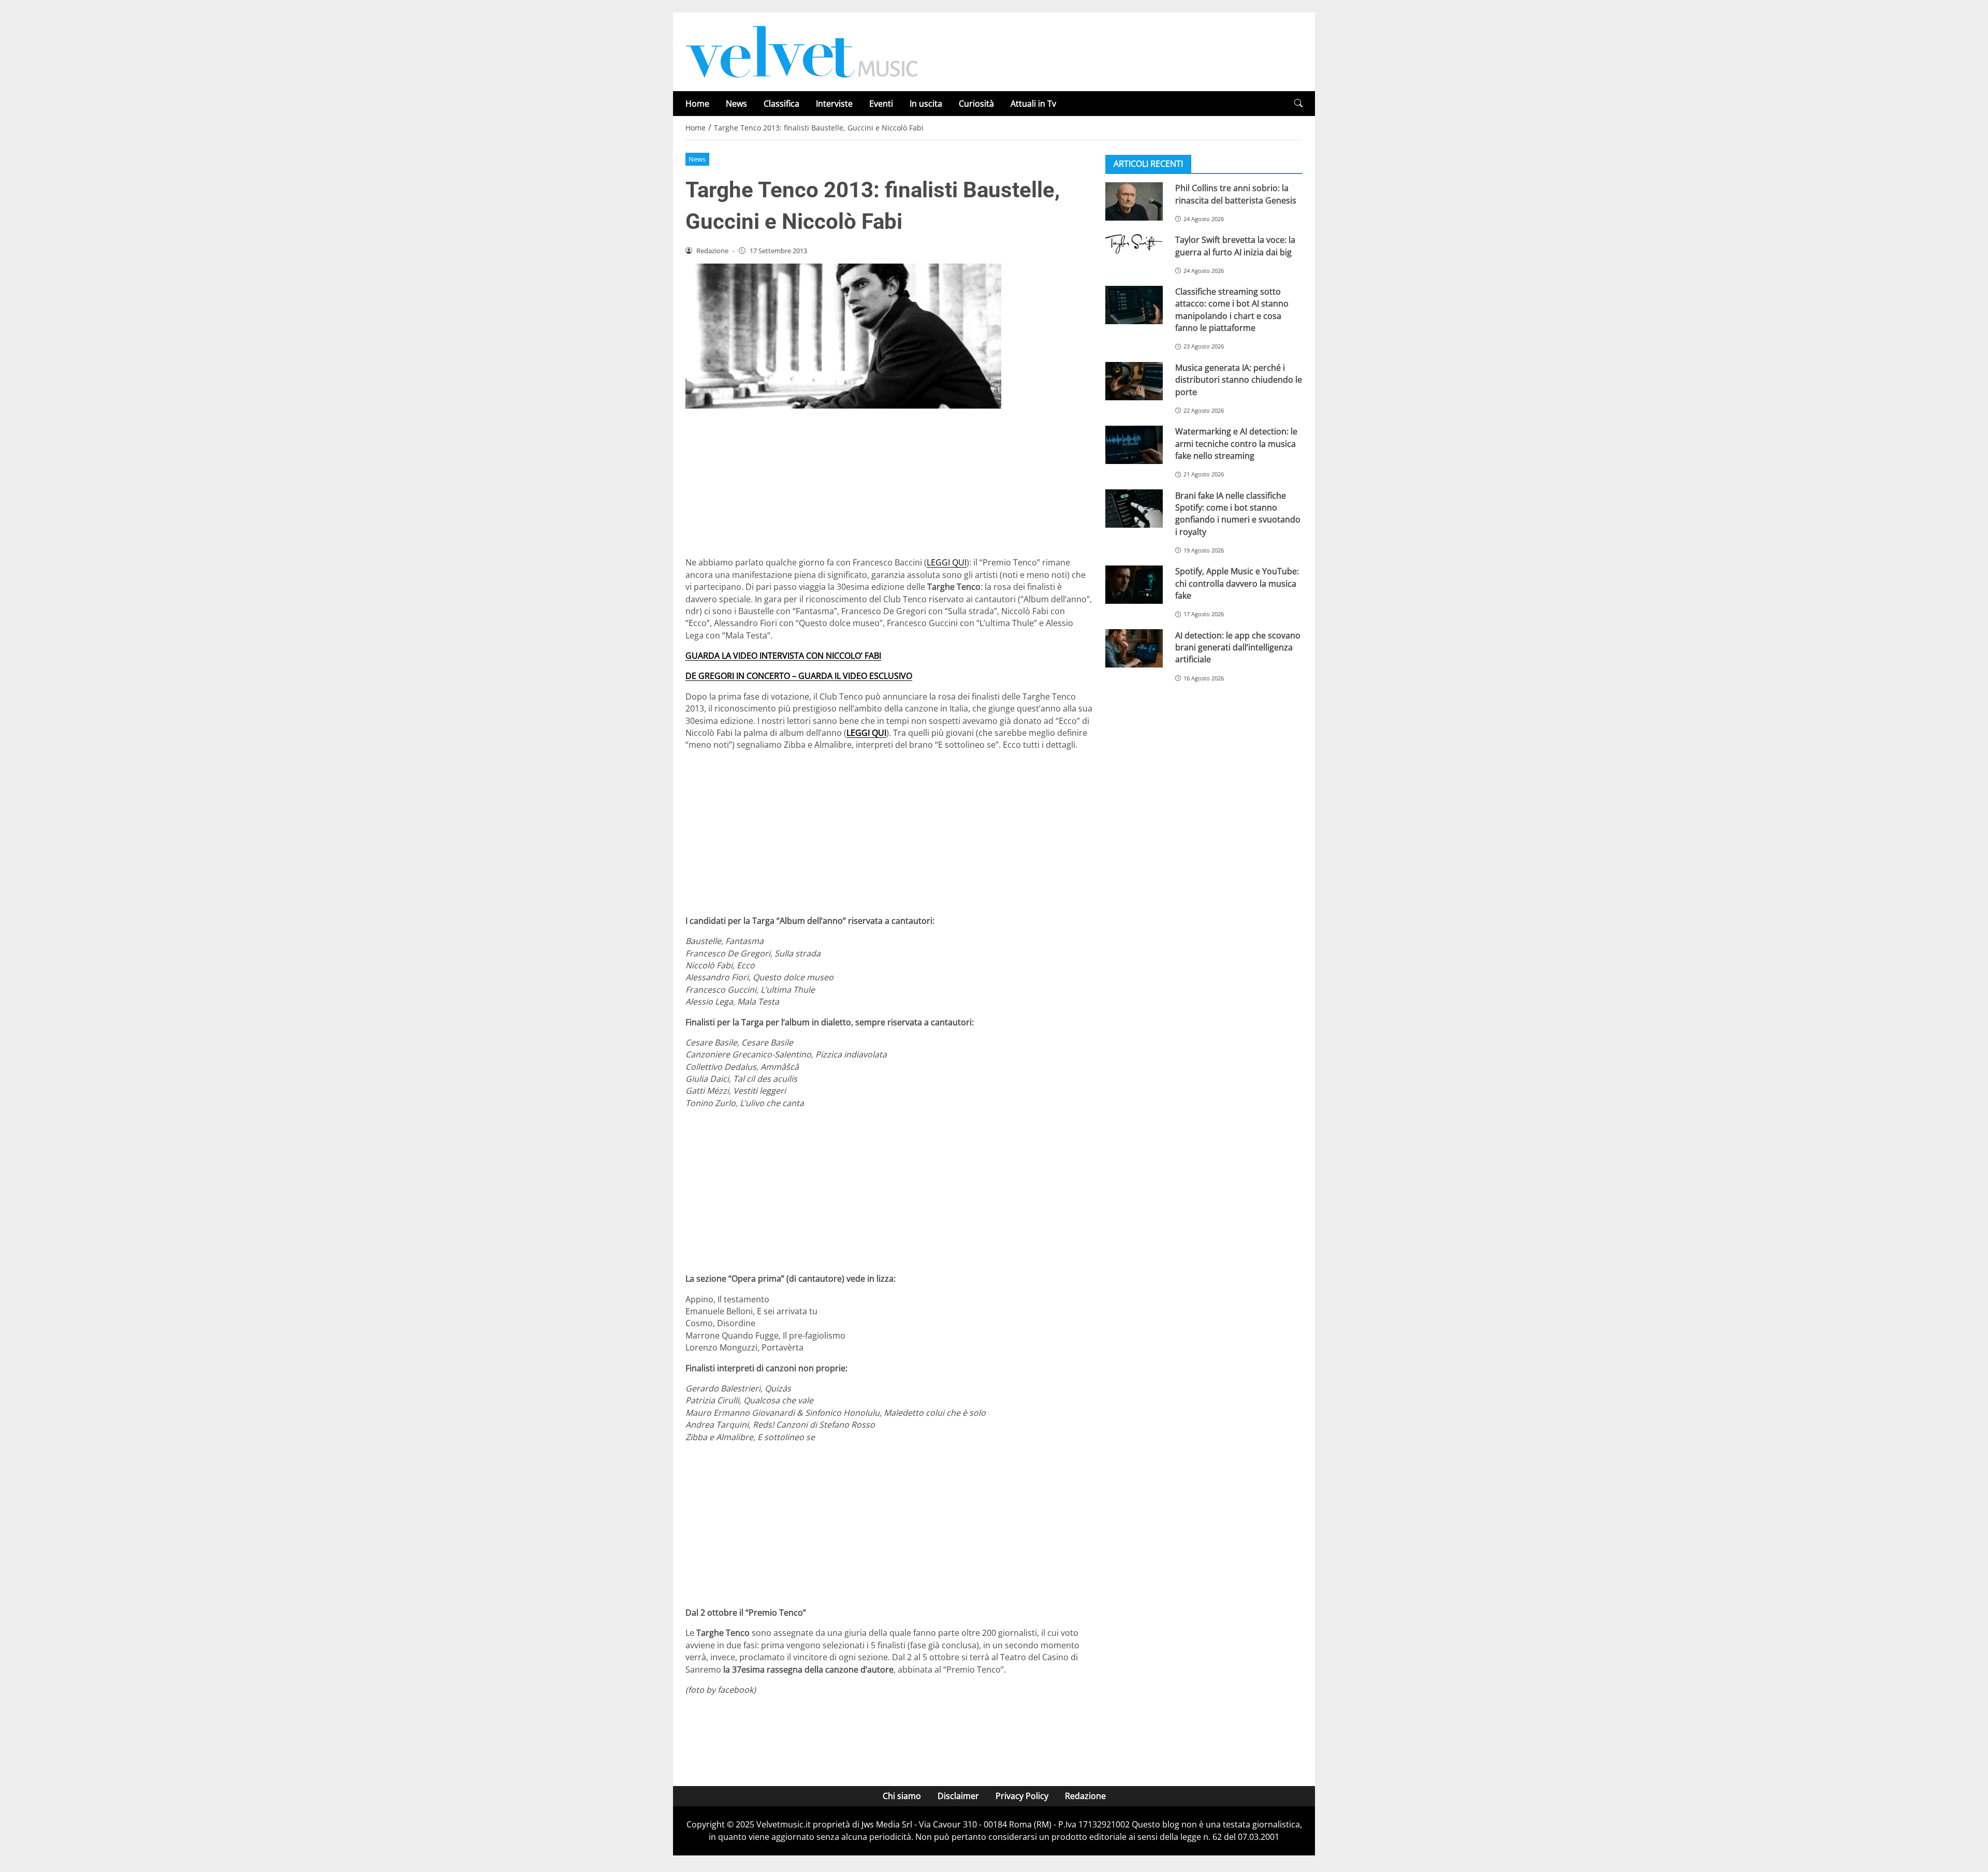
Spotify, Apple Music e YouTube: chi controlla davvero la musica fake (1237, 583)
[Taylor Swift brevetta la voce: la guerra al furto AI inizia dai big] (1134, 244)
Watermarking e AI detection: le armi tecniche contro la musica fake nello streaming (1236, 444)
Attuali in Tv (1033, 104)
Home (697, 104)
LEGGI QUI (947, 562)
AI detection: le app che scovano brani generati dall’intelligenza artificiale (1238, 647)
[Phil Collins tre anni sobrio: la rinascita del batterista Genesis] (1134, 201)
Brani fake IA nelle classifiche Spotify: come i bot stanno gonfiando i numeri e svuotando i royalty (1238, 513)
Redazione (1085, 1796)
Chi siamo (902, 1796)
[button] (1298, 103)
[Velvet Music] (802, 51)
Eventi (881, 104)
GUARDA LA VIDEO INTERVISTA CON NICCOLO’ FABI (783, 656)
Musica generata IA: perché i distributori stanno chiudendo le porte (1239, 380)
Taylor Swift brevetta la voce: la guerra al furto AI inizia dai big (1235, 246)
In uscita (926, 104)
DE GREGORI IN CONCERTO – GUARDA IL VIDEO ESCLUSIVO (799, 676)
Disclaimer (958, 1796)
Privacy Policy (1022, 1796)
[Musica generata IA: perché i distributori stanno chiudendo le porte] (1134, 381)
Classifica (781, 104)
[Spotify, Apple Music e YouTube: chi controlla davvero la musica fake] (1134, 585)
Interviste (834, 104)
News (736, 104)
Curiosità (976, 104)
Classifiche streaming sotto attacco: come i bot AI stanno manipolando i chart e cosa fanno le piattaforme (1232, 310)
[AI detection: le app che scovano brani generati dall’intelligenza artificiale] (1134, 648)
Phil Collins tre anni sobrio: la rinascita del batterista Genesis (1236, 194)
